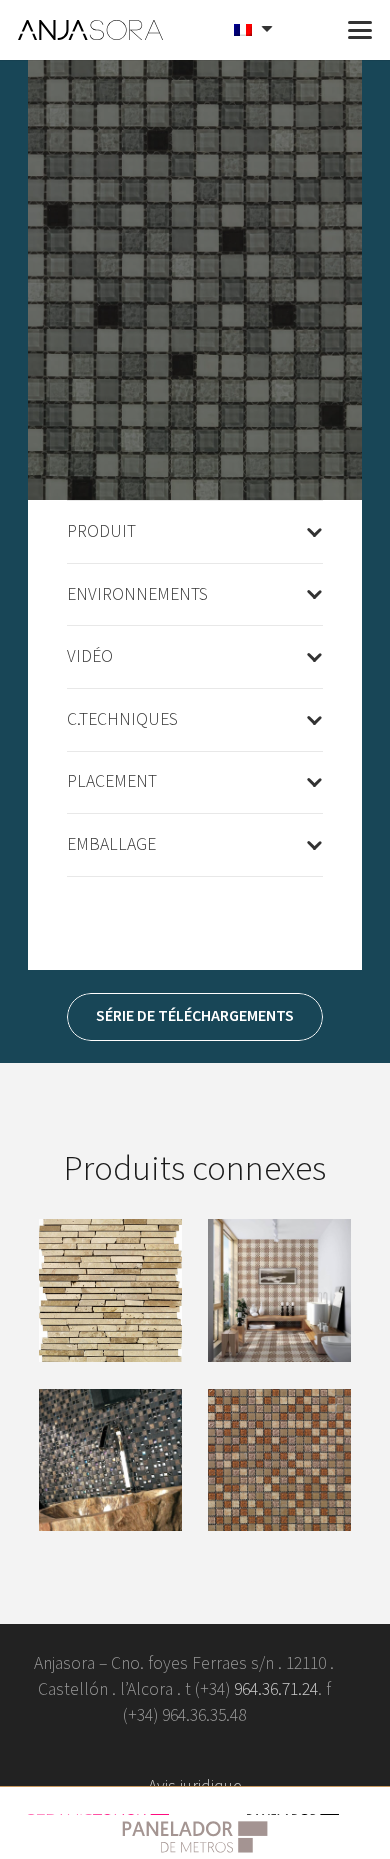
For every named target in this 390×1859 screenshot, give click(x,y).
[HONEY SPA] (279, 1460)
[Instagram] (289, 1751)
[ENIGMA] (110, 1460)
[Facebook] (100, 1751)
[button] (312, 30)
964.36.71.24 (276, 1689)
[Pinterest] (226, 1751)
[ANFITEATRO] (110, 1290)
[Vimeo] (163, 1751)
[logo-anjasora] (91, 30)
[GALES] (279, 1290)
